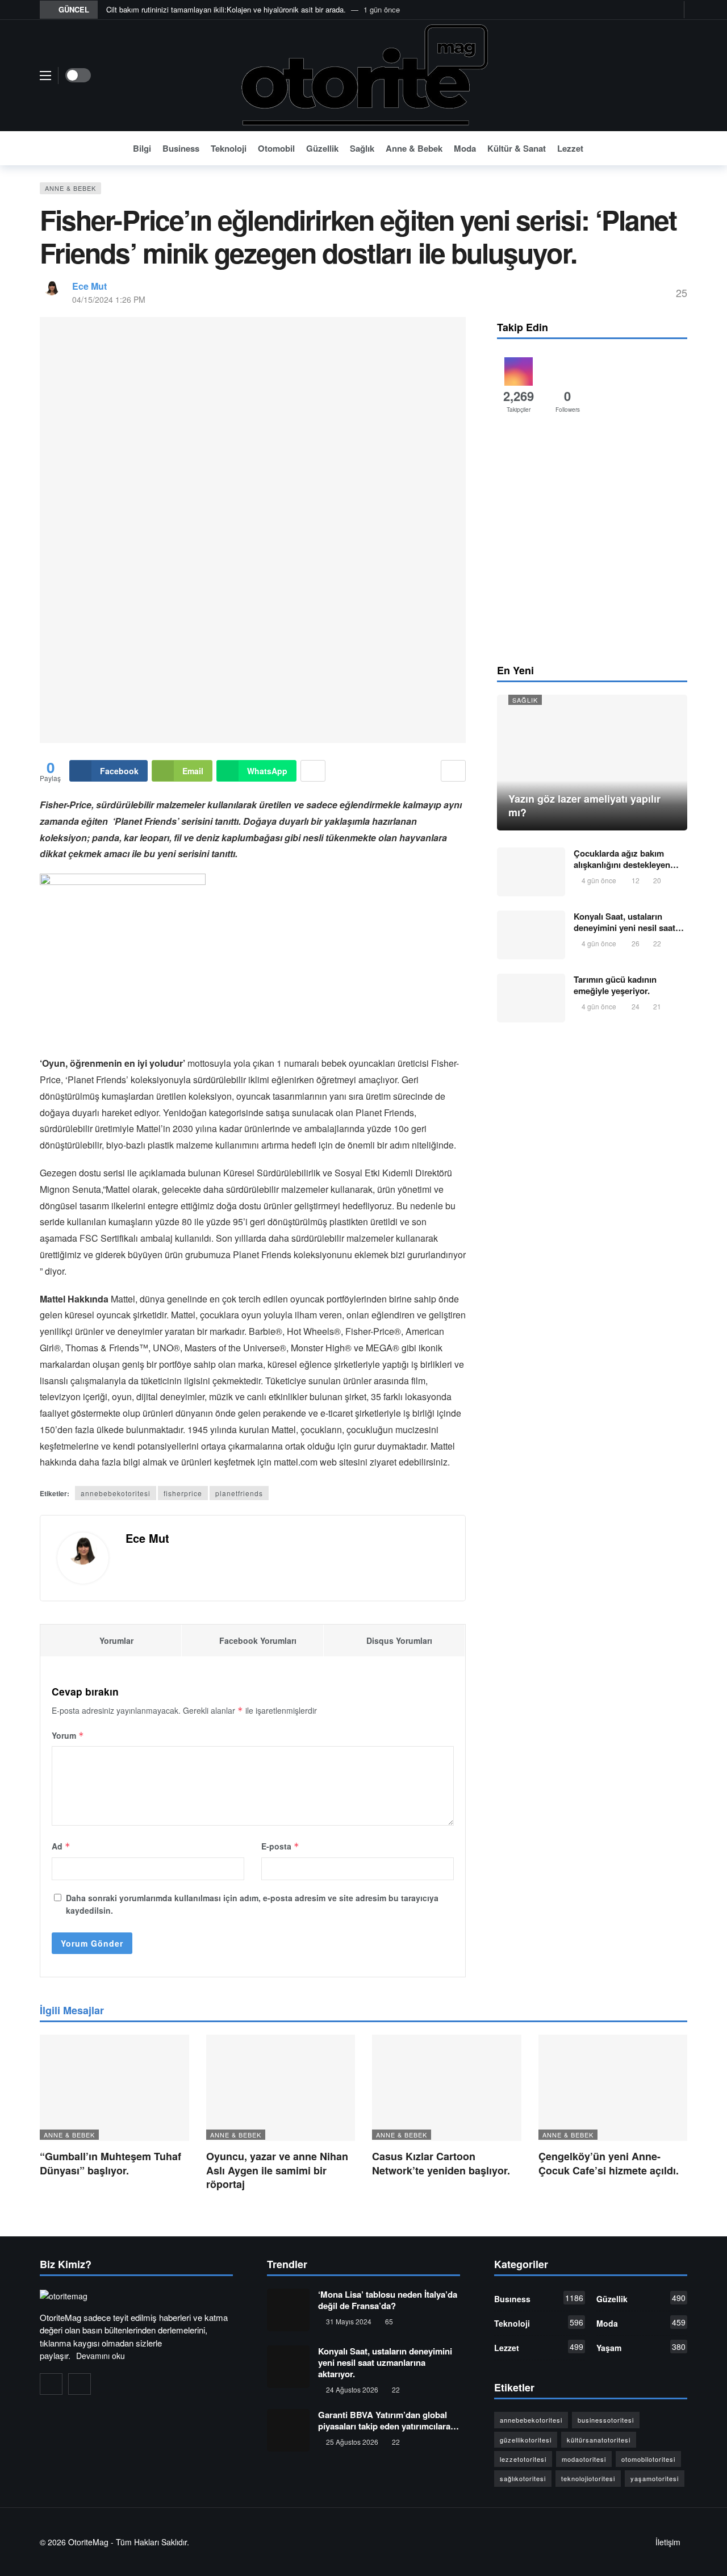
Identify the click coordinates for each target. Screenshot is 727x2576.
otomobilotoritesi (648, 2459)
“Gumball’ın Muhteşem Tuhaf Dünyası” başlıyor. (110, 2163)
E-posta (280, 1846)
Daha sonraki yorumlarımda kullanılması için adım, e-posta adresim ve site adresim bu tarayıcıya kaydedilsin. (252, 1904)
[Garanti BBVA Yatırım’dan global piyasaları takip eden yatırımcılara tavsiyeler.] (288, 2430)
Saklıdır (174, 2542)
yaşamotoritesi (655, 2478)
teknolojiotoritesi (588, 2478)
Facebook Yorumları (258, 1640)
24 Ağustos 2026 (352, 2389)
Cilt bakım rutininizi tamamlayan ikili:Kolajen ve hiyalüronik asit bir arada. (226, 9)
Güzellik (641, 2298)
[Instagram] (660, 10)
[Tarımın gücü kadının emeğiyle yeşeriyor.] (531, 998)
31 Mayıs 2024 (349, 2321)
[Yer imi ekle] (453, 771)
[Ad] (592, 542)
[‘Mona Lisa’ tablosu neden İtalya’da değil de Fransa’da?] (288, 2310)
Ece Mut (89, 286)
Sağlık (525, 700)
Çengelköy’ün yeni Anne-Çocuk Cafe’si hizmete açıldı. (609, 2163)
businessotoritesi (606, 2420)
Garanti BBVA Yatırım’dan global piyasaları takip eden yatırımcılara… (388, 2420)
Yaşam (641, 2347)
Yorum (68, 1735)
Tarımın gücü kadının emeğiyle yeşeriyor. (615, 985)
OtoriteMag (88, 2542)
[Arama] (679, 148)
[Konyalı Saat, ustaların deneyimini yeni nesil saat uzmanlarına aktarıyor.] (531, 935)
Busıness (539, 2298)
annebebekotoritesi (116, 1493)
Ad (61, 1846)
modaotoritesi (584, 2459)
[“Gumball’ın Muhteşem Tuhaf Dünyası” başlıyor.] (114, 2088)
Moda (641, 2323)
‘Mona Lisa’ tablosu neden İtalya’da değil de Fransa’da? (388, 2300)
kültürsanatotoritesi (599, 2440)
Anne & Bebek (70, 188)
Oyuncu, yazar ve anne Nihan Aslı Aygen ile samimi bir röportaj (277, 2170)
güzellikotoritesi (526, 2440)
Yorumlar (116, 1640)
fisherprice (183, 1493)
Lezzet (539, 2347)
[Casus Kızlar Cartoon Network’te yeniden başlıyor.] (447, 2088)
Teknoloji (539, 2323)
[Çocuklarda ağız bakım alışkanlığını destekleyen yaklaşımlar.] (531, 872)
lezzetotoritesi (523, 2459)
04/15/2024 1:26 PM (109, 299)
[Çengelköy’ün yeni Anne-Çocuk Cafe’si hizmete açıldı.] (613, 2088)
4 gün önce (599, 880)
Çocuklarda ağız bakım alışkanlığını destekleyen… (626, 859)
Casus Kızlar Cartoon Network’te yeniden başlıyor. (441, 2163)
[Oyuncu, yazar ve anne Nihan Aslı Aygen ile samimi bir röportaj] (281, 2088)
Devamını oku (101, 2356)
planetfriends (239, 1493)
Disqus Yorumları (399, 1640)
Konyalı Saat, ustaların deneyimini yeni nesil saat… (629, 922)
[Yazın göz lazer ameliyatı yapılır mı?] (592, 763)
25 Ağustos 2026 (352, 2442)
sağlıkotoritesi (523, 2478)
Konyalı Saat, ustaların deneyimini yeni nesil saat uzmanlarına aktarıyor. (385, 2362)
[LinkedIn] (80, 2384)
